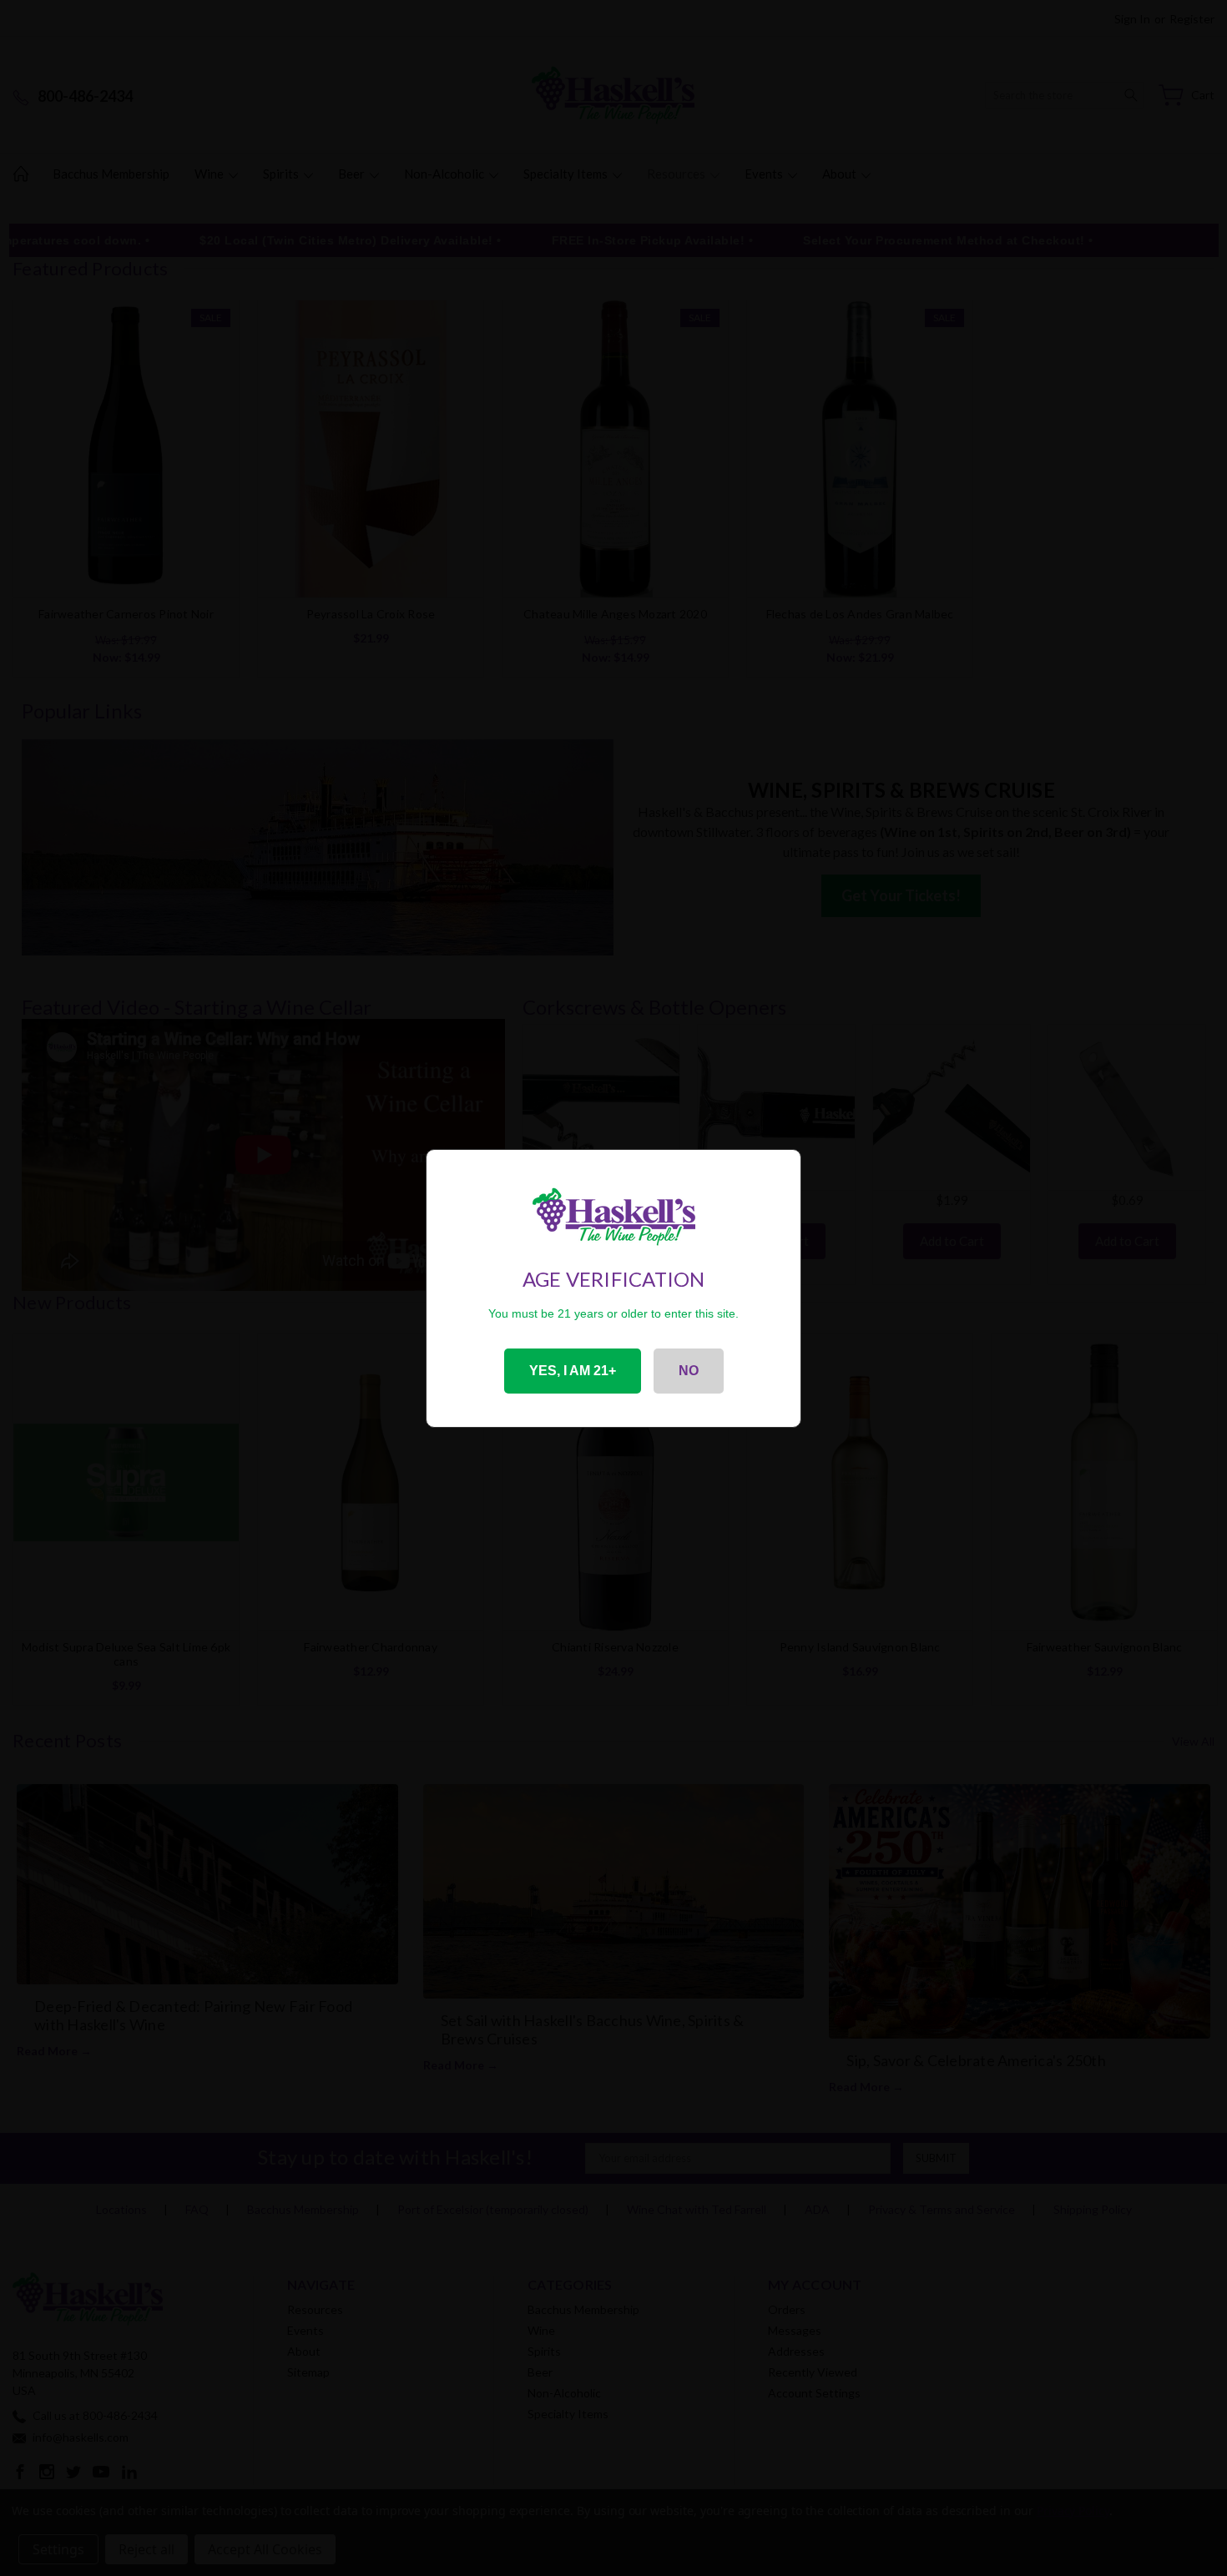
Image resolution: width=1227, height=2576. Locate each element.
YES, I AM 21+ (573, 1371)
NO (689, 1371)
